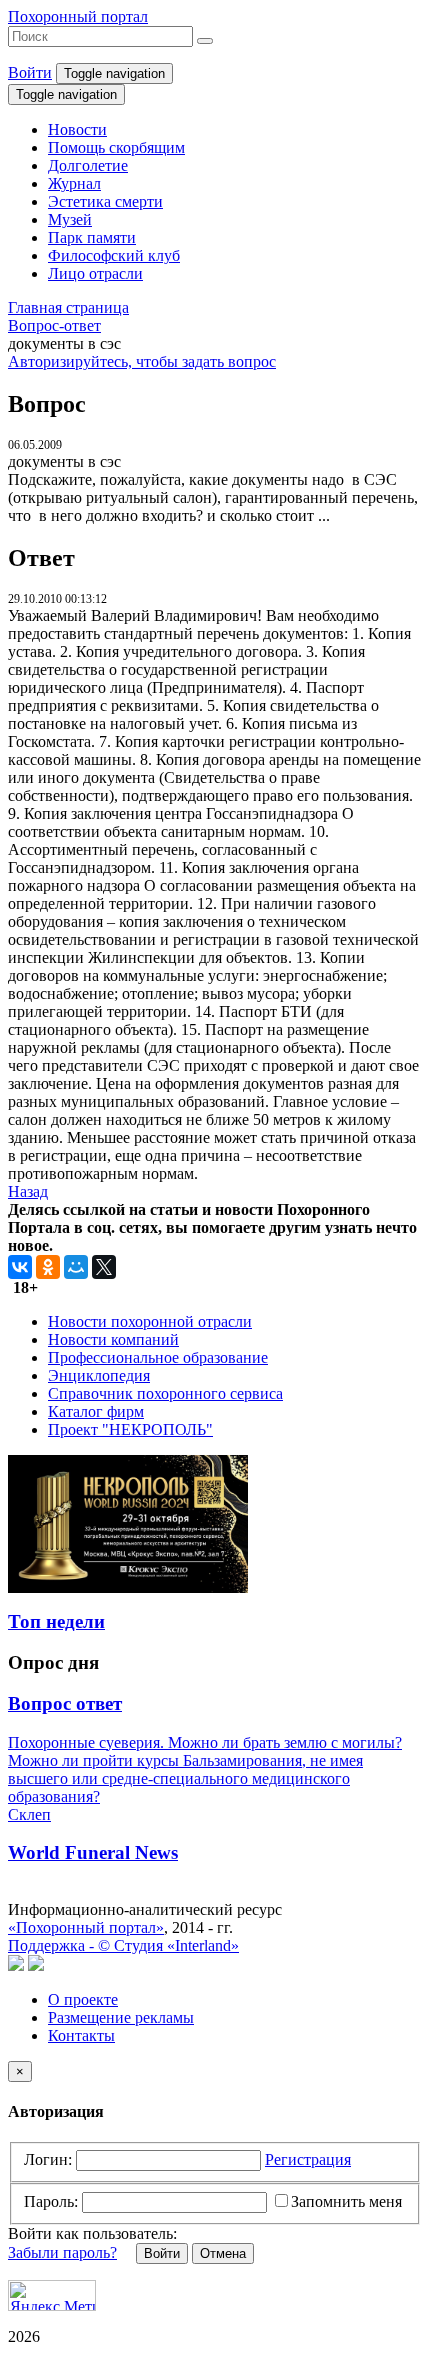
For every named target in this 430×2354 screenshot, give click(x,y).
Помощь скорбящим (116, 147)
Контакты (81, 2035)
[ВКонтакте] (20, 1267)
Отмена (223, 2253)
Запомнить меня (346, 2201)
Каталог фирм (96, 1411)
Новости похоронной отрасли (150, 1321)
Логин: (48, 2159)
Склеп (29, 1814)
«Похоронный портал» (86, 1927)
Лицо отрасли (95, 273)
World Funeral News (93, 1852)
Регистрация (308, 2159)
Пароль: (51, 2201)
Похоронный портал (78, 16)
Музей (70, 219)
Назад (28, 1191)
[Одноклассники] (48, 1267)
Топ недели (56, 1621)
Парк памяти (92, 237)
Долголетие (88, 165)
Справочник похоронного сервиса (165, 1393)
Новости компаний (113, 1339)
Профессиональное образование (158, 1357)
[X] (104, 1267)
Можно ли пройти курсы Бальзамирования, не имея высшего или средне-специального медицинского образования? (185, 1778)
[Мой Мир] (76, 1267)
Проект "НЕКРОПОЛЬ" (130, 1429)
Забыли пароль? (62, 2252)
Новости (77, 129)
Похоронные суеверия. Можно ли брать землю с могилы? (205, 1742)
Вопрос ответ (65, 1703)
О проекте (83, 1999)
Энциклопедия (99, 1375)
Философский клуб (114, 255)
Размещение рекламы (121, 2017)
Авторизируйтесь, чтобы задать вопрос (142, 361)
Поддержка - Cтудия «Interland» (123, 1945)
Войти (30, 72)
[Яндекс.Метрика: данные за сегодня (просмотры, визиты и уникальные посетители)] (52, 2295)
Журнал (74, 183)
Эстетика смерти (105, 201)
